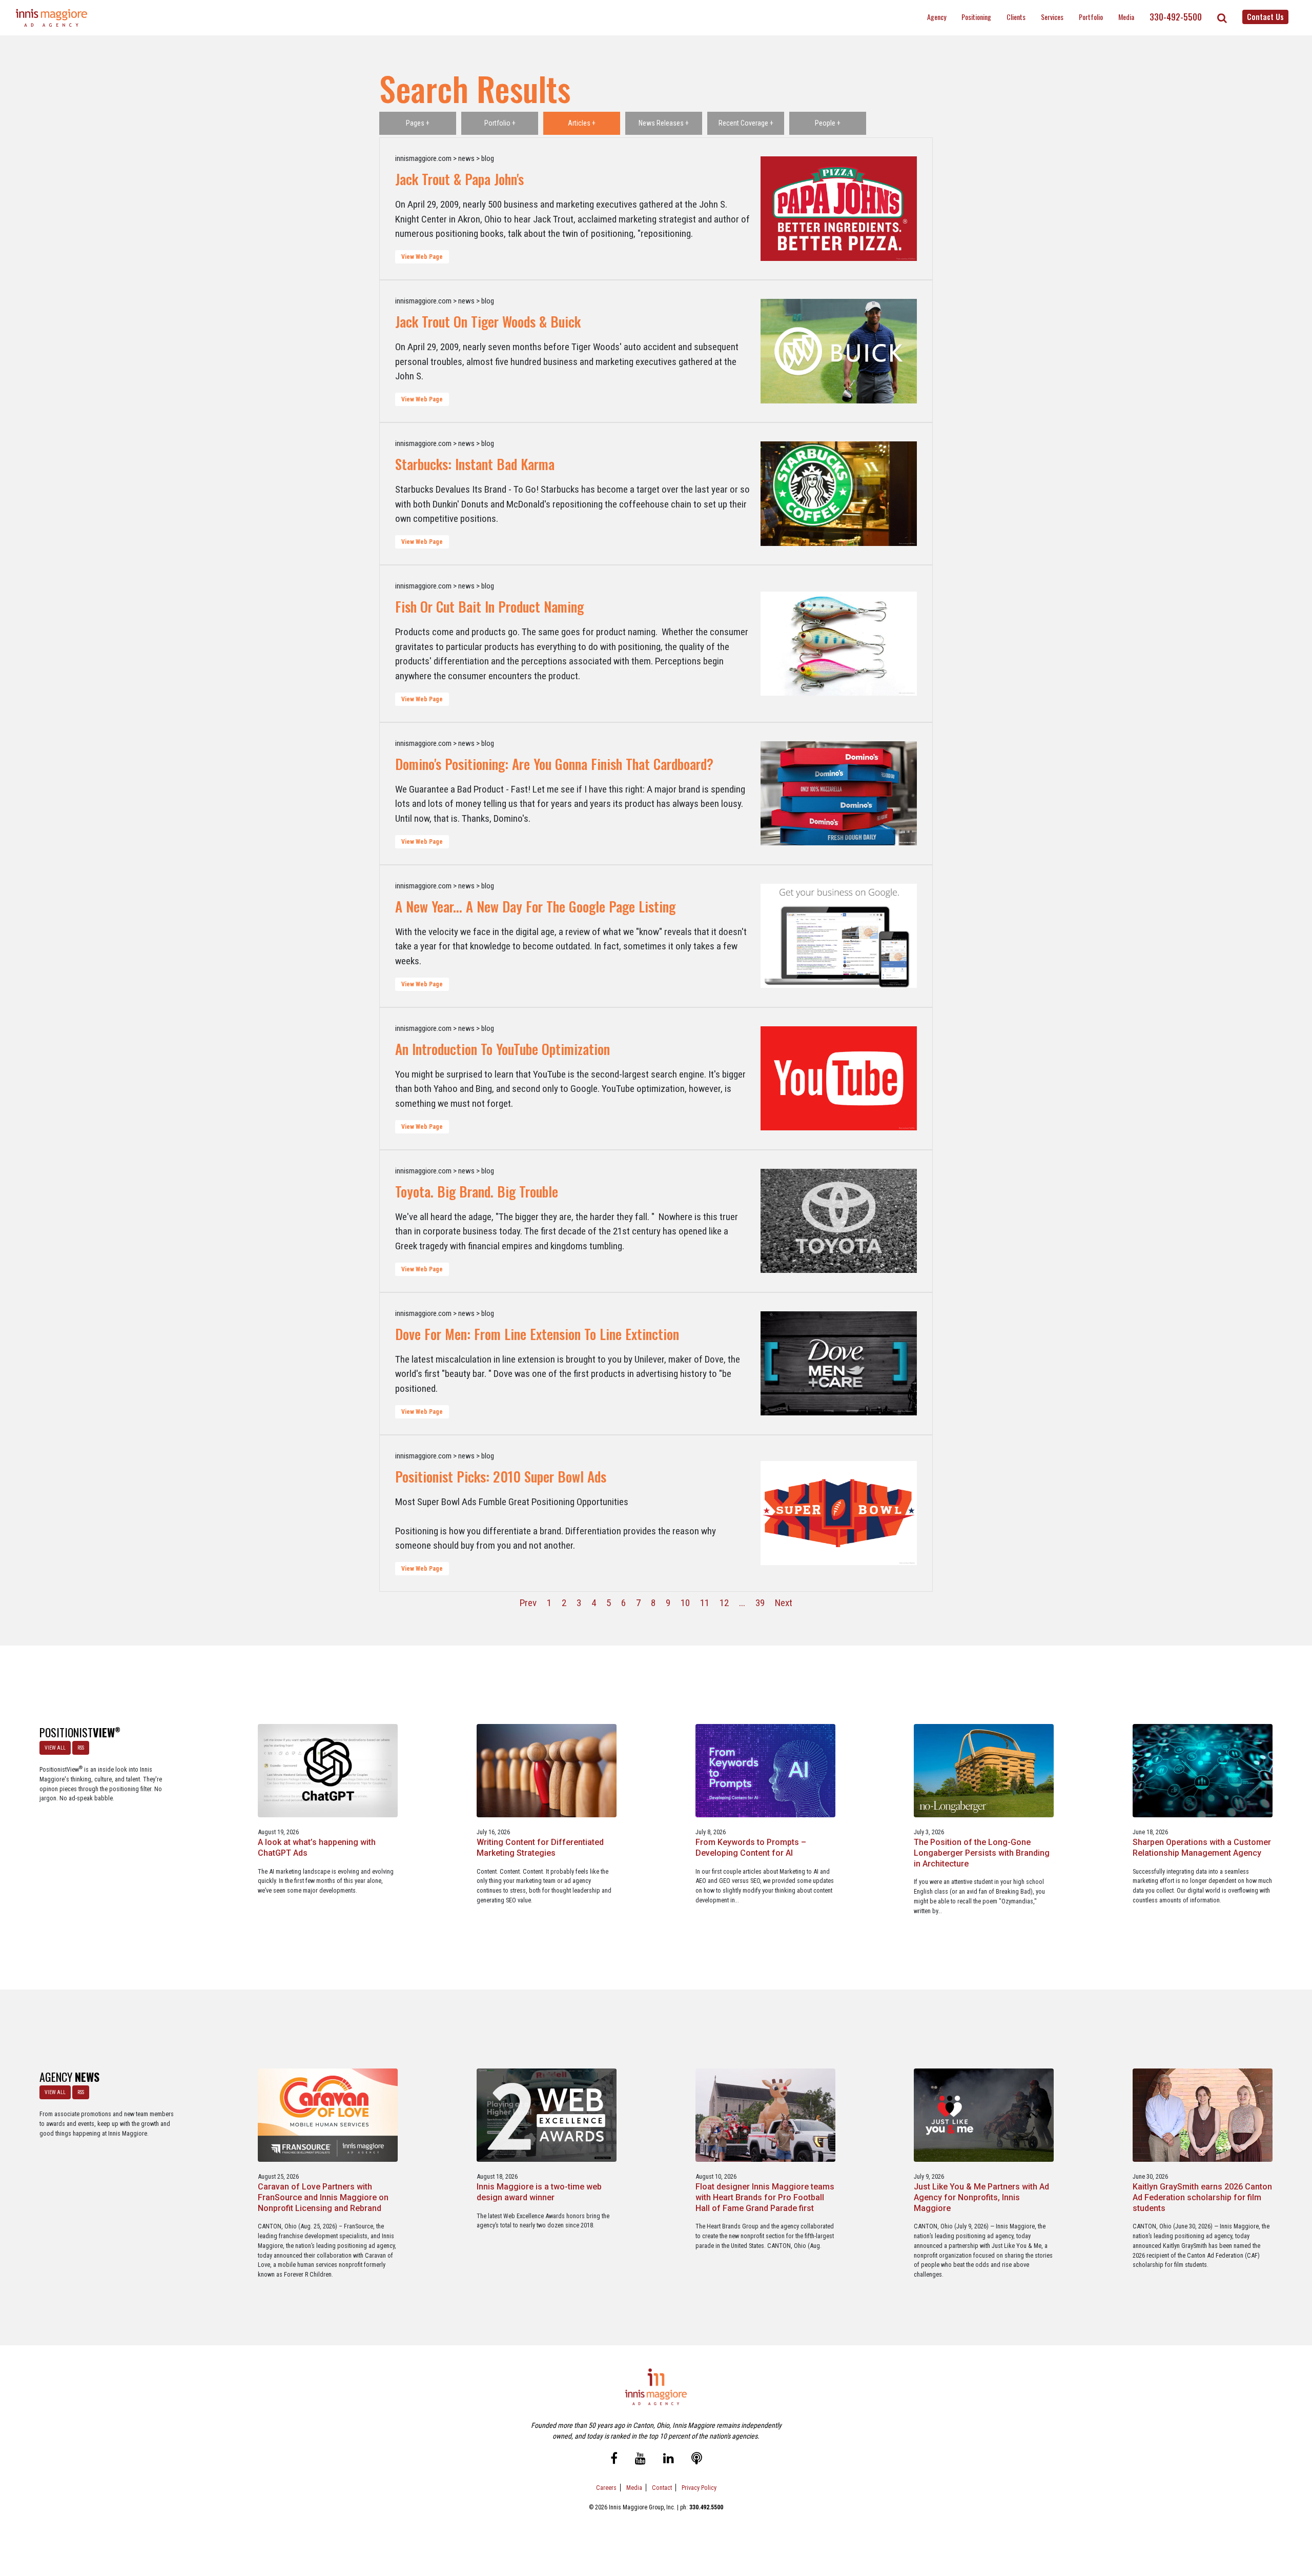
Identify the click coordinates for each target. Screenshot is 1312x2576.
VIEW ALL (55, 1748)
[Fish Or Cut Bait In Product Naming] (839, 644)
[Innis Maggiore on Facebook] (614, 2459)
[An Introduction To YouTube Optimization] (839, 1079)
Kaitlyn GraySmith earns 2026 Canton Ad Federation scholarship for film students (1202, 2197)
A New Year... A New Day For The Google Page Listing (535, 906)
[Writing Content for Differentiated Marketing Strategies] (547, 1770)
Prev (528, 1603)
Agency (937, 17)
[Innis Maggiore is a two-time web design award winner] (547, 2115)
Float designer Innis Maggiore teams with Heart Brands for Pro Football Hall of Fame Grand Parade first (765, 2197)
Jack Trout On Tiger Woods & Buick (488, 321)
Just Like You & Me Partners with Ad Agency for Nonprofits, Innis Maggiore (981, 2197)
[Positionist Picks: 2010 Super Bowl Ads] (839, 1514)
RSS (81, 1748)
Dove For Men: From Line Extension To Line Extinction (537, 1334)
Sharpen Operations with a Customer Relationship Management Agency (1202, 1848)
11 (705, 1603)
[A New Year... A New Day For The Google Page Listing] (839, 936)
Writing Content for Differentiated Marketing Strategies (540, 1848)
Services (1052, 17)
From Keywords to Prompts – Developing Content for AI (751, 1848)
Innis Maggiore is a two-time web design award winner (539, 2192)
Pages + (418, 123)
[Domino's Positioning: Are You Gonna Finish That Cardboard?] (839, 794)
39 (760, 1603)
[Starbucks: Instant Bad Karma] (839, 494)
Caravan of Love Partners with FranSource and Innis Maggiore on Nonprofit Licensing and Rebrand (323, 2197)
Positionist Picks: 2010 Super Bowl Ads (501, 1476)
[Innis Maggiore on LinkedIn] (669, 2459)
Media (1126, 17)
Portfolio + (500, 123)
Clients (1016, 17)
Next (784, 1603)
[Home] (52, 18)
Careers (606, 2488)
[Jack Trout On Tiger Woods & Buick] (839, 351)
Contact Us (1265, 16)
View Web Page (422, 257)
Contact (662, 2488)
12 (724, 1603)
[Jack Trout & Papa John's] (839, 209)
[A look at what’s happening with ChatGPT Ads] (328, 1770)
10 (685, 1603)
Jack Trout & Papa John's (459, 179)
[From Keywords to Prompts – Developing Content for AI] (765, 1770)
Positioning (976, 17)
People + (828, 123)
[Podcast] (697, 2459)
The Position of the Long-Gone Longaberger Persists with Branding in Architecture (982, 1853)
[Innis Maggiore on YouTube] (640, 2459)
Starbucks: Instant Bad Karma (475, 464)
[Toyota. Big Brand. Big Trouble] (839, 1221)
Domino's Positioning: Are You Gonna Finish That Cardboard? (554, 764)
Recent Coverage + (746, 123)
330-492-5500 (1176, 17)
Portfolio (1091, 17)
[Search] (1222, 18)
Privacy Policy (699, 2488)
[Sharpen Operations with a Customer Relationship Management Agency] (1203, 1770)
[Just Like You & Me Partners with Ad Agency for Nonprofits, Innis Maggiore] (984, 2115)
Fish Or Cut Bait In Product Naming (489, 606)
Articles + (582, 123)
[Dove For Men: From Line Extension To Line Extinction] (839, 1364)
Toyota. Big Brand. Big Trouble (477, 1191)
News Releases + (664, 123)
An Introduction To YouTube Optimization (503, 1049)
